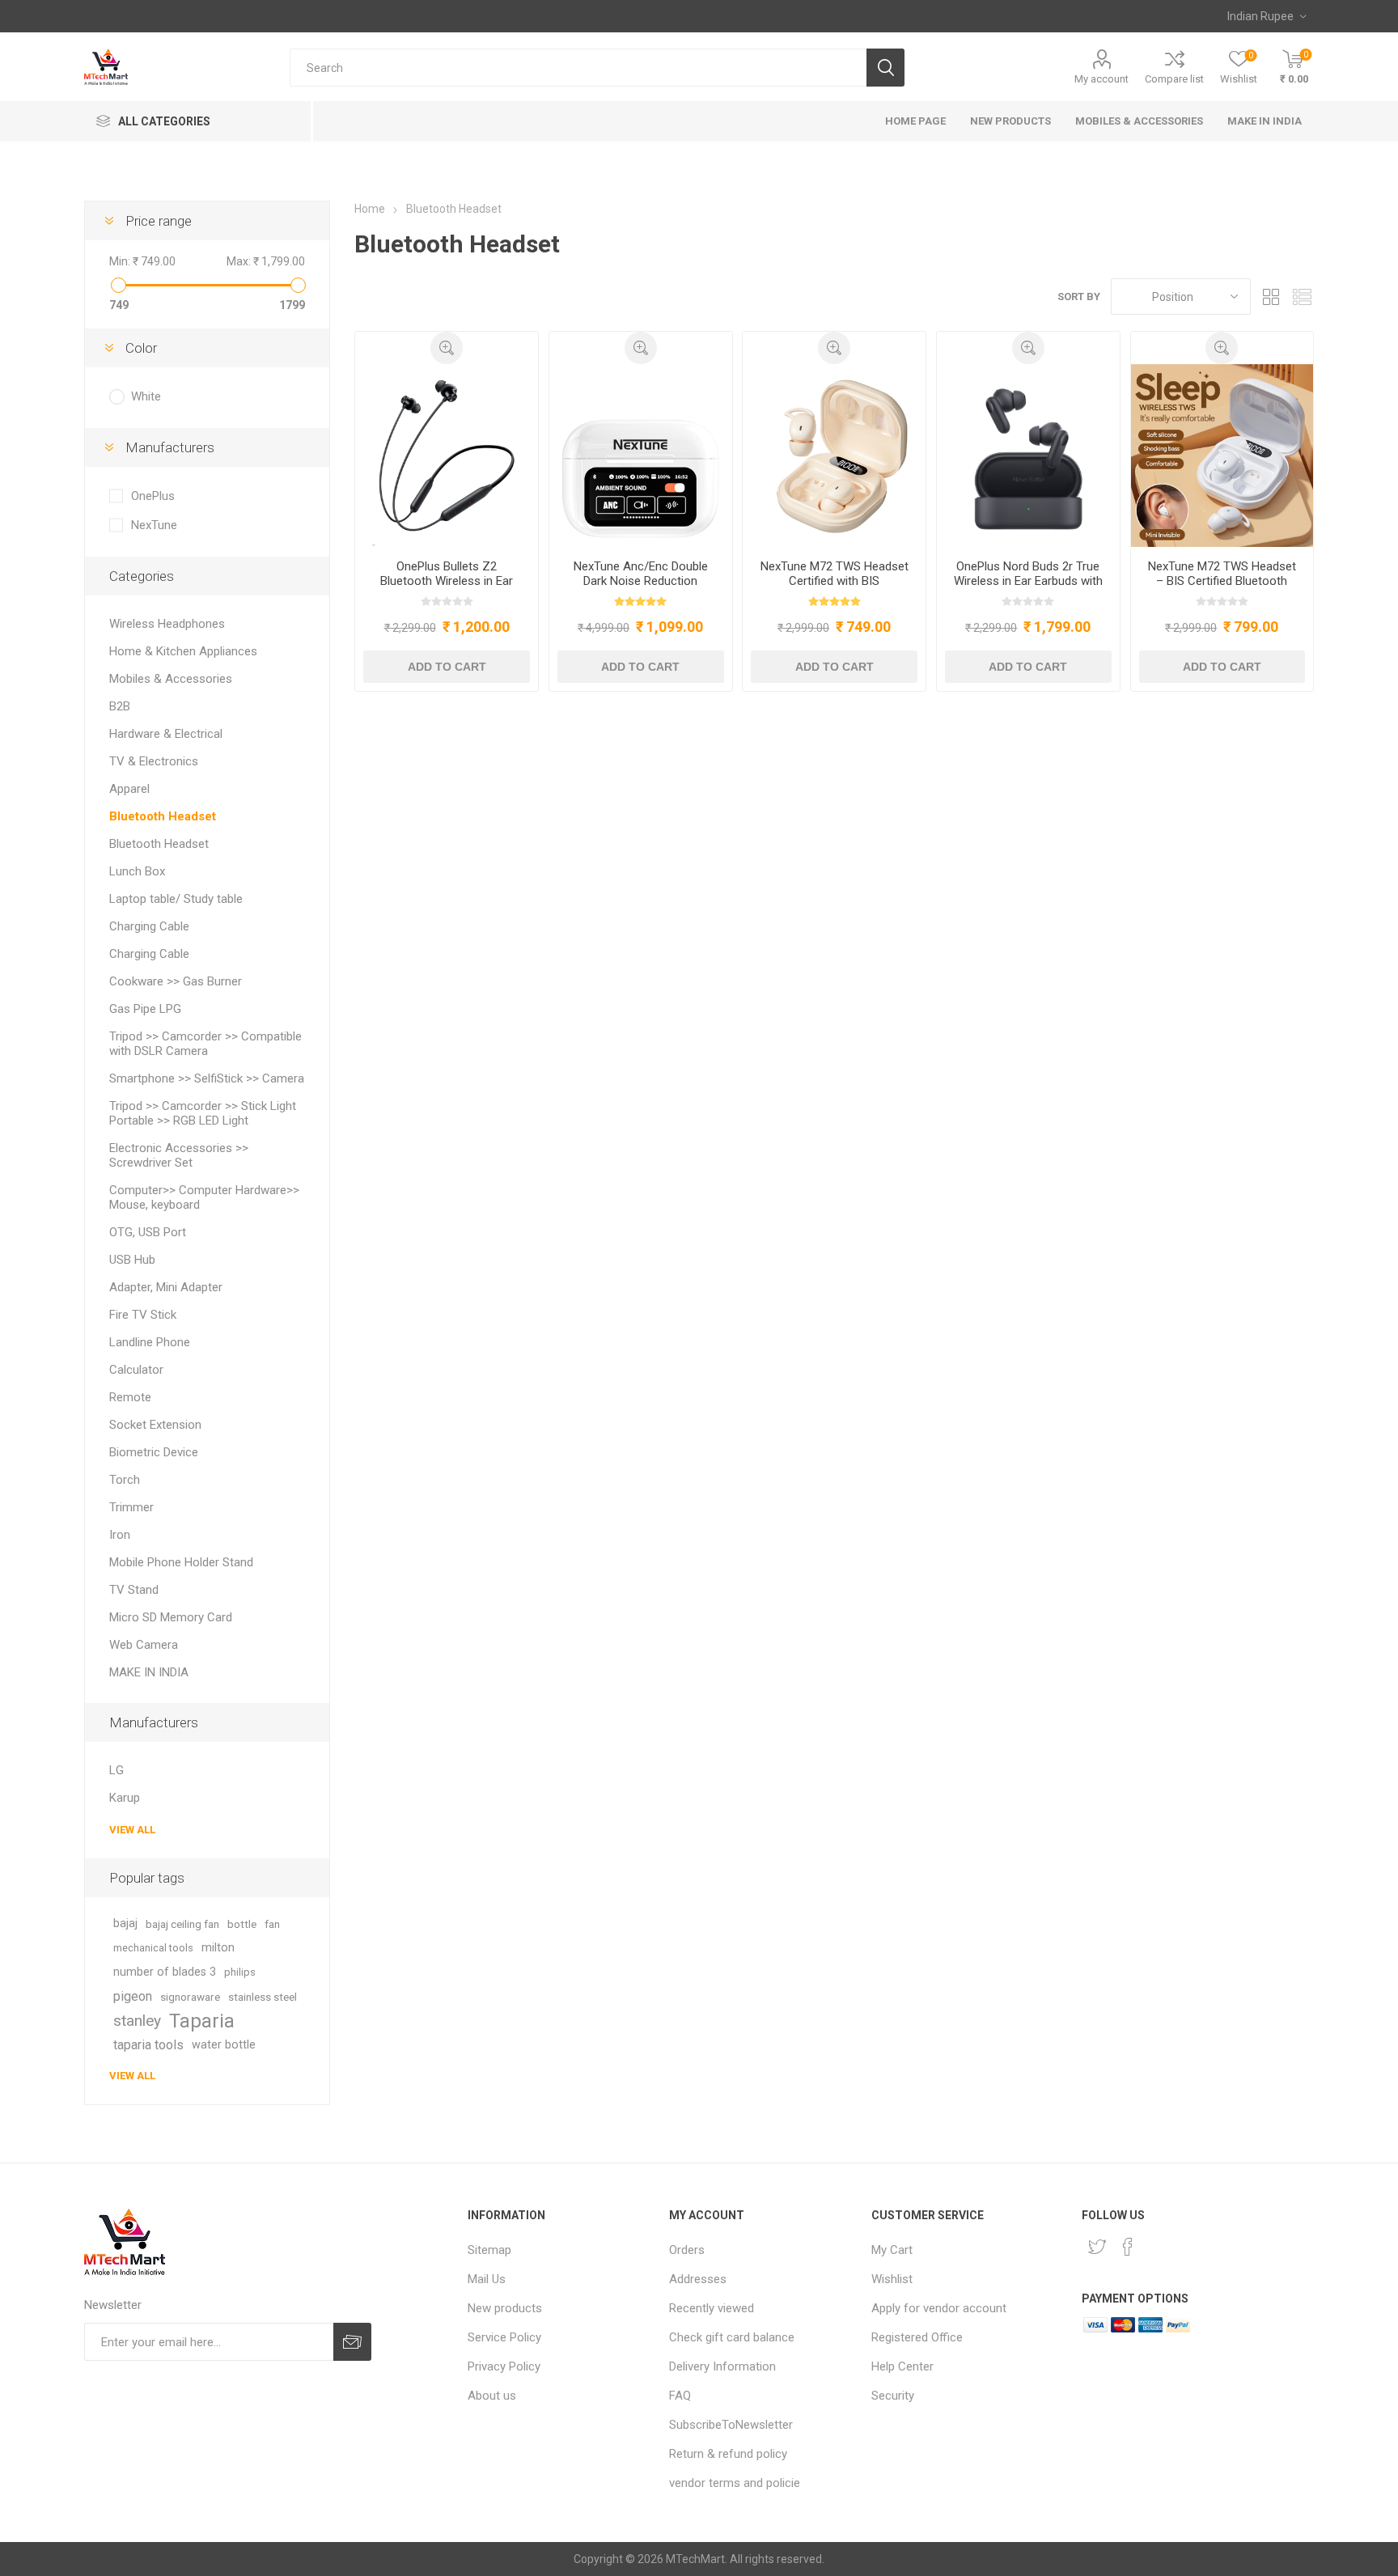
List (1302, 297)
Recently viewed (712, 2308)
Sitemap (489, 2250)
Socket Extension (155, 1425)
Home (370, 209)
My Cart (892, 2250)
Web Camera (144, 1645)
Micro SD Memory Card (171, 1617)
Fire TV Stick (143, 1315)
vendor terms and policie (735, 2483)
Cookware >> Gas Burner (176, 981)
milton (218, 1948)
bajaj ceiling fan (182, 1924)
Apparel (129, 789)
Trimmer (131, 1507)
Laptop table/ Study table (176, 899)
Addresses (698, 2279)
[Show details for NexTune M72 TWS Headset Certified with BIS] (834, 455)
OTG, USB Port (148, 1232)
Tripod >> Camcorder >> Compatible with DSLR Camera (205, 1044)
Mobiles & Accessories (171, 679)
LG (116, 1770)
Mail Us (487, 2279)
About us (492, 2396)
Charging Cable (149, 926)
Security (893, 2396)
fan (272, 1924)
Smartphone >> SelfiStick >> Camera (207, 1078)
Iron (120, 1535)
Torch (125, 1480)
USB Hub (132, 1260)
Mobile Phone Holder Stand (181, 1562)
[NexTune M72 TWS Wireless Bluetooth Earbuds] (1222, 455)
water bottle (224, 2045)
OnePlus (153, 496)
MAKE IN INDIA (149, 1672)
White (146, 396)
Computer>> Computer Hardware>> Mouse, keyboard (204, 1197)
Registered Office (917, 2337)
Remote (130, 1397)
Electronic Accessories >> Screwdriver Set (179, 1155)
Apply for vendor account (939, 2308)
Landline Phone (150, 1342)
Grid (1271, 297)
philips (240, 1972)
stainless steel (263, 1997)
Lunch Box (137, 871)
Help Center (902, 2366)
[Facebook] (1128, 2247)
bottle (242, 1924)
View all (132, 1830)
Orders (687, 2250)
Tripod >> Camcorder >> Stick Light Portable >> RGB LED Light (203, 1113)
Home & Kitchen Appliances (183, 651)
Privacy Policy (504, 2366)
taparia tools (148, 2045)
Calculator (136, 1370)
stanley (137, 2021)
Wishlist (892, 2279)
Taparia (202, 2021)
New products (505, 2308)
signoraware (190, 1997)
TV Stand (134, 1590)
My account (1101, 79)
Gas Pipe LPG (145, 1009)
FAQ (680, 2396)
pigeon (133, 1996)
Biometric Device (154, 1452)
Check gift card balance (732, 2337)
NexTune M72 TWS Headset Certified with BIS (835, 574)
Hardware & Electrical (166, 734)
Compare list (1174, 79)
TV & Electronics (154, 761)
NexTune (154, 525)
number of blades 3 (165, 1972)
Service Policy (504, 2337)
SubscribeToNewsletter (731, 2425)
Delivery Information (722, 2366)
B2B (120, 706)
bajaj (125, 1924)
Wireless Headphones (167, 624)
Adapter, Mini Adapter (166, 1287)
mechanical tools (153, 1948)
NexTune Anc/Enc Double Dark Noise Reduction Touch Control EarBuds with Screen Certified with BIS (640, 588)
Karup (125, 1798)
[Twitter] (1097, 2247)
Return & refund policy (728, 2454)
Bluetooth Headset (163, 816)
